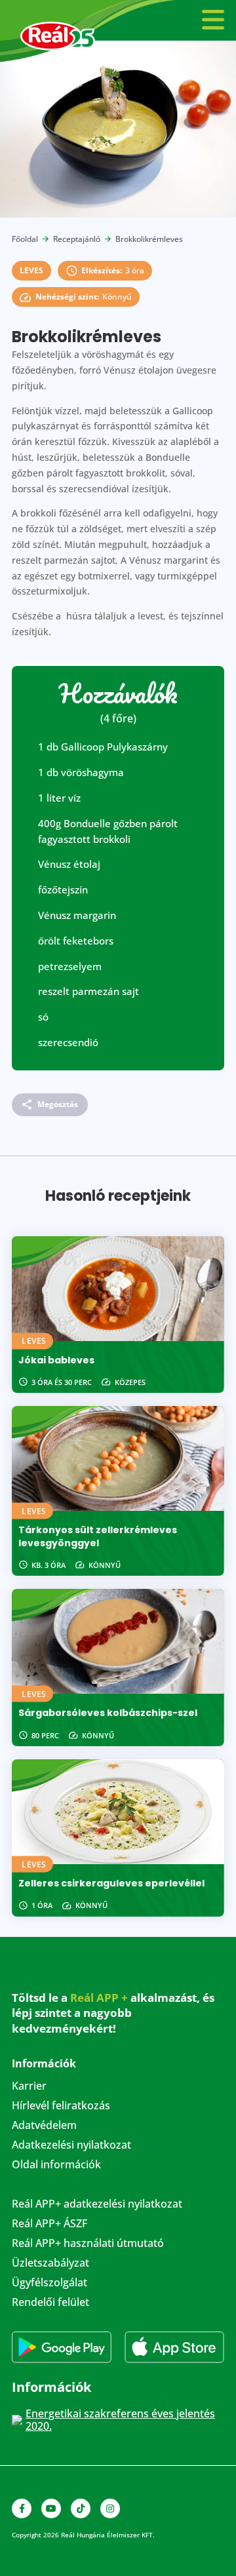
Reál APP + (99, 1998)
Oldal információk (56, 2166)
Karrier (29, 2087)
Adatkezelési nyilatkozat (71, 2146)
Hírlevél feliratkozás (61, 2107)
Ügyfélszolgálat (49, 2284)
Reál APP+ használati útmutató (88, 2244)
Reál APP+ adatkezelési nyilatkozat (97, 2205)
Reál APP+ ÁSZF (49, 2225)
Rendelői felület (50, 2303)
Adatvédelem (44, 2126)
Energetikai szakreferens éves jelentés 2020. (120, 2420)
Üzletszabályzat (50, 2264)
